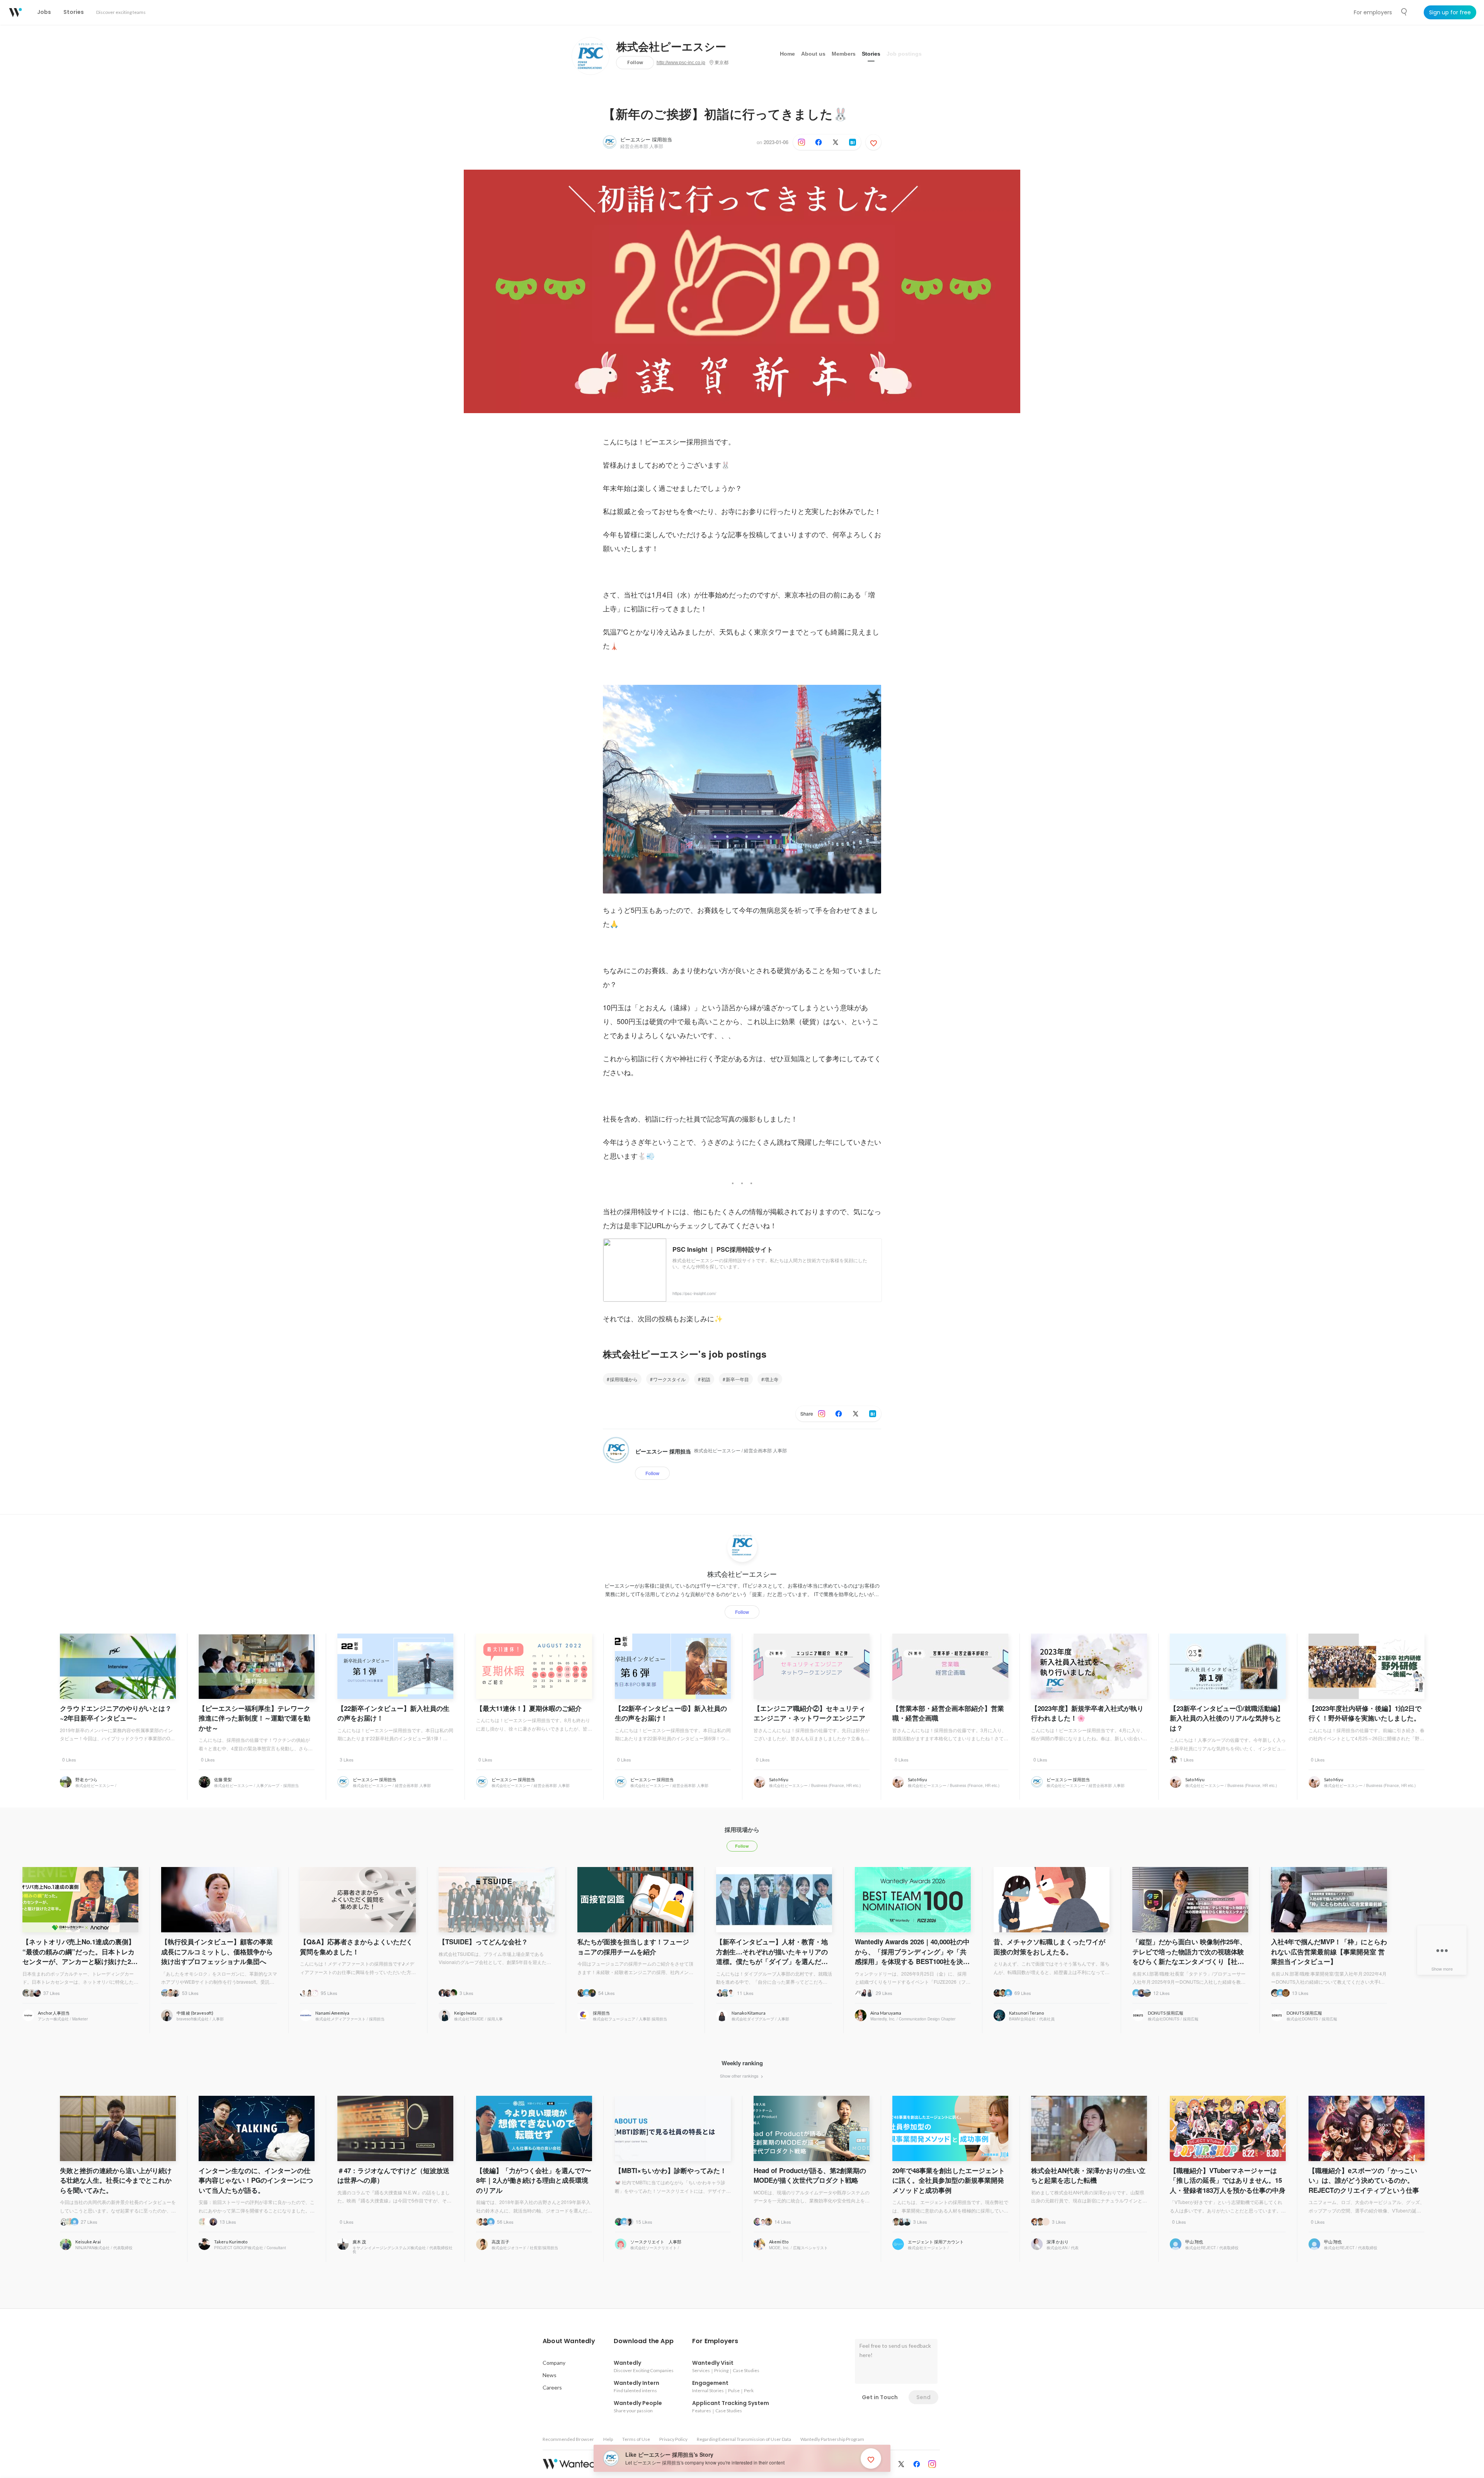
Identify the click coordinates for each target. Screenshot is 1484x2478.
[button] (569, 2341)
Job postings (904, 54)
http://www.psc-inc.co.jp (681, 63)
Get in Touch (880, 2397)
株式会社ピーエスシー (671, 47)
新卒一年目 (737, 1379)
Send (923, 2397)
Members (844, 54)
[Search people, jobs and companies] (1404, 12)
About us (813, 54)
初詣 (706, 1379)
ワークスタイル (669, 1379)
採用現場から (624, 1379)
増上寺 (771, 1379)
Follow (635, 62)
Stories (871, 54)
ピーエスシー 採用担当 (646, 139)
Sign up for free (1450, 12)
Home (787, 54)
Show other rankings (740, 2076)
